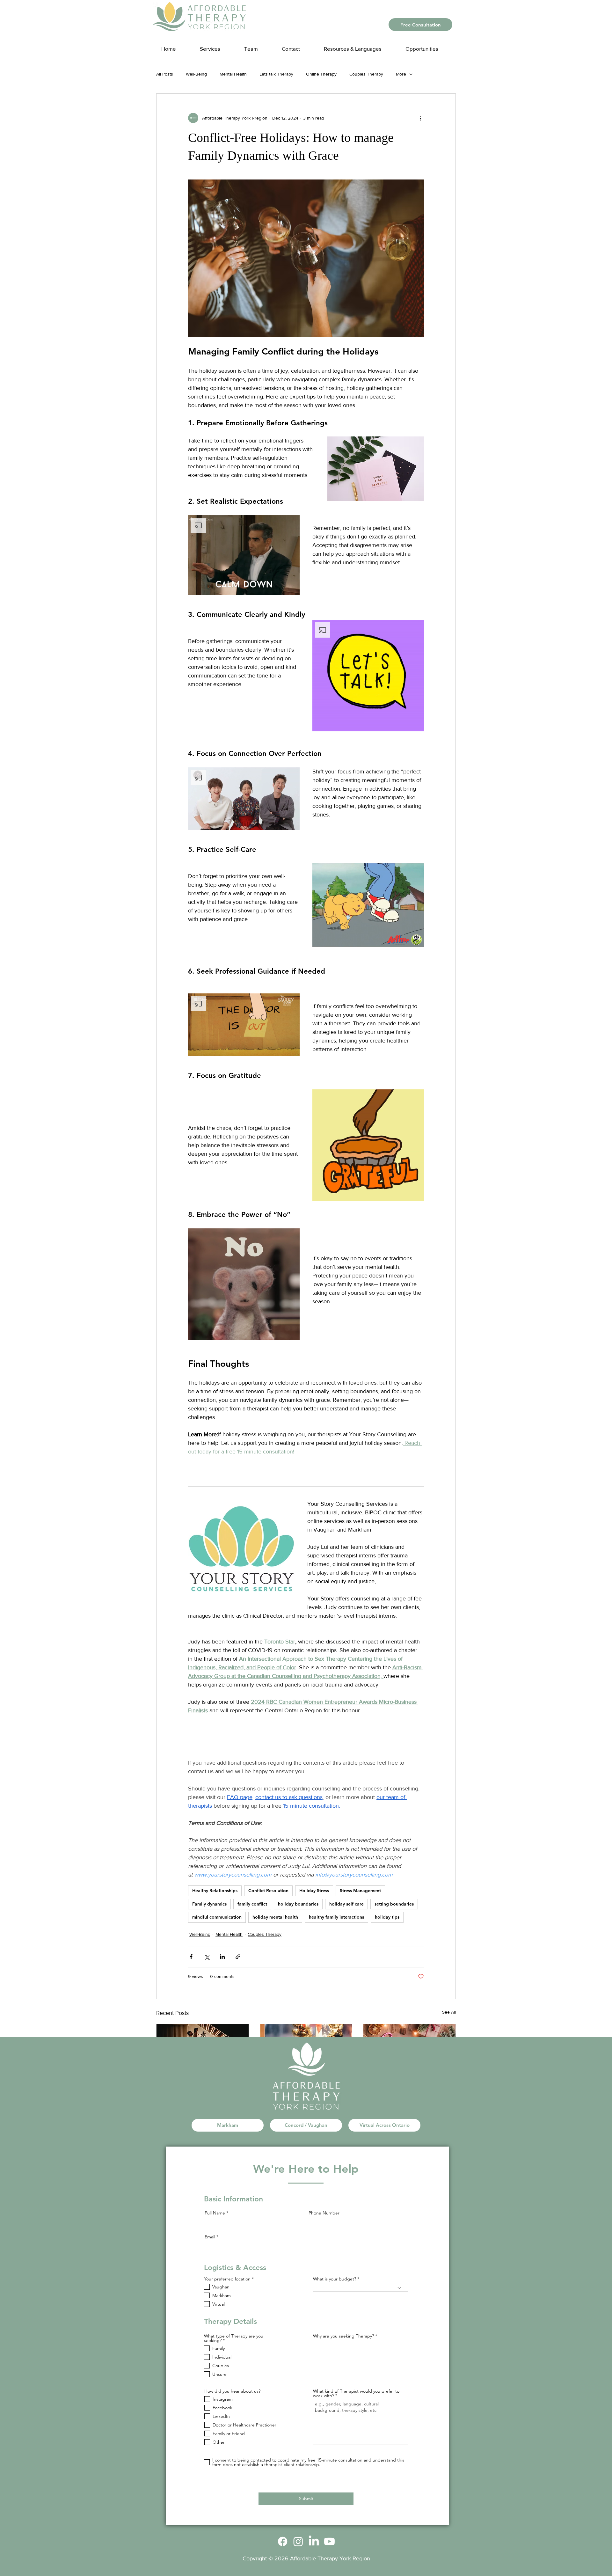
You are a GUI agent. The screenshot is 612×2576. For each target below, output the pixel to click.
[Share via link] (238, 1957)
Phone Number (324, 2213)
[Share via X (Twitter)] (207, 1957)
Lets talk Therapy (276, 74)
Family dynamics (209, 1904)
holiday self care (346, 1904)
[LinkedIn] (314, 2541)
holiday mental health (275, 1917)
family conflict (252, 1904)
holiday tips (387, 1917)
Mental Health (233, 74)
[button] (359, 46)
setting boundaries (394, 1904)
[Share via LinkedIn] (222, 1957)
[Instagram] (298, 2541)
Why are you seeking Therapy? (343, 2336)
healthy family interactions (336, 1917)
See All (449, 2012)
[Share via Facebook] (191, 1957)
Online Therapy (321, 74)
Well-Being (196, 74)
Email (210, 2237)
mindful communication (217, 1917)
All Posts (165, 74)
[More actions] (420, 118)
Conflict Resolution (268, 1891)
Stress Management (360, 1891)
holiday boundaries (298, 1904)
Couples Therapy (366, 74)
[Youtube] (329, 2541)
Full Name (215, 2213)
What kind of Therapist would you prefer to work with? (356, 2393)
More (401, 74)
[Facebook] (283, 2541)
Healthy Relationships (215, 1891)
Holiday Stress (314, 1891)
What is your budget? (335, 2279)
